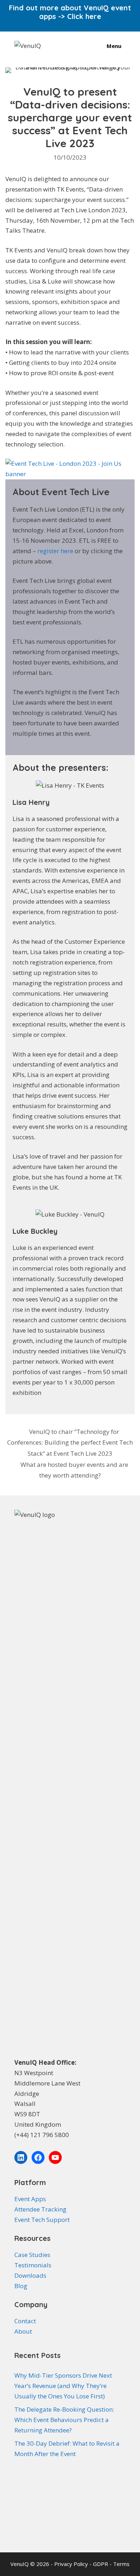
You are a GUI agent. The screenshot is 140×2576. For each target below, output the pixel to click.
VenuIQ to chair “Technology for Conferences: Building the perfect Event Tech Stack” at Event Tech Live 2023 (70, 1442)
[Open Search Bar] (85, 46)
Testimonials (33, 2265)
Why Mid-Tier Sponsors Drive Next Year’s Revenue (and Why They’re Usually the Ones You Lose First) (63, 2386)
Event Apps (30, 2199)
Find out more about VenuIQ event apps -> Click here (70, 12)
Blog (21, 2286)
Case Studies (32, 2255)
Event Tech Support (42, 2220)
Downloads (30, 2275)
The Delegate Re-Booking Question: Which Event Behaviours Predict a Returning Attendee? (64, 2420)
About (23, 2331)
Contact (25, 2321)
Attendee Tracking (40, 2209)
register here (56, 551)
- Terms (120, 2564)
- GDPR (99, 2564)
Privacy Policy (72, 2564)
